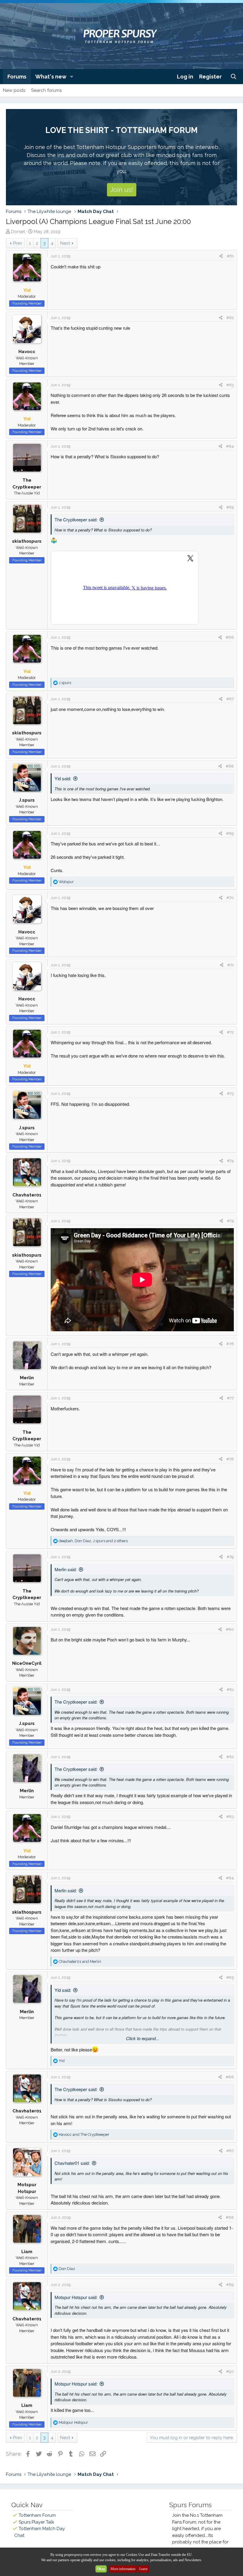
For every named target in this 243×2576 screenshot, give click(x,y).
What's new (51, 77)
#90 (230, 2371)
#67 (230, 699)
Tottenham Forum (37, 2515)
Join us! (122, 190)
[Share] (221, 256)
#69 (230, 833)
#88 (230, 2217)
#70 (230, 898)
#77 (230, 1398)
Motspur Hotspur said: (76, 2297)
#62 (230, 318)
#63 (230, 385)
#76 (230, 1344)
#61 (230, 256)
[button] (72, 77)
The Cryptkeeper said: (76, 519)
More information (123, 2569)
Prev (18, 243)
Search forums (46, 90)
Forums (17, 77)
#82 (230, 1757)
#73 (230, 1094)
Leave (143, 2569)
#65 (230, 507)
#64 (230, 446)
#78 (230, 1459)
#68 (230, 766)
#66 (230, 637)
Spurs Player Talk (36, 2522)
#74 (230, 1161)
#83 (230, 1817)
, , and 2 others (93, 1541)
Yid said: (63, 778)
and (80, 1961)
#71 (231, 965)
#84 (230, 1878)
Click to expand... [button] (143, 2038)
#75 (230, 1221)
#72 (230, 1032)
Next (65, 243)
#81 (230, 1690)
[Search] (234, 77)
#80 (230, 1629)
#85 (230, 1977)
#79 (230, 1557)
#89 (230, 2285)
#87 (230, 2151)
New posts (14, 90)
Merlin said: (66, 1569)
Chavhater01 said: (72, 2163)
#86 (230, 2077)
